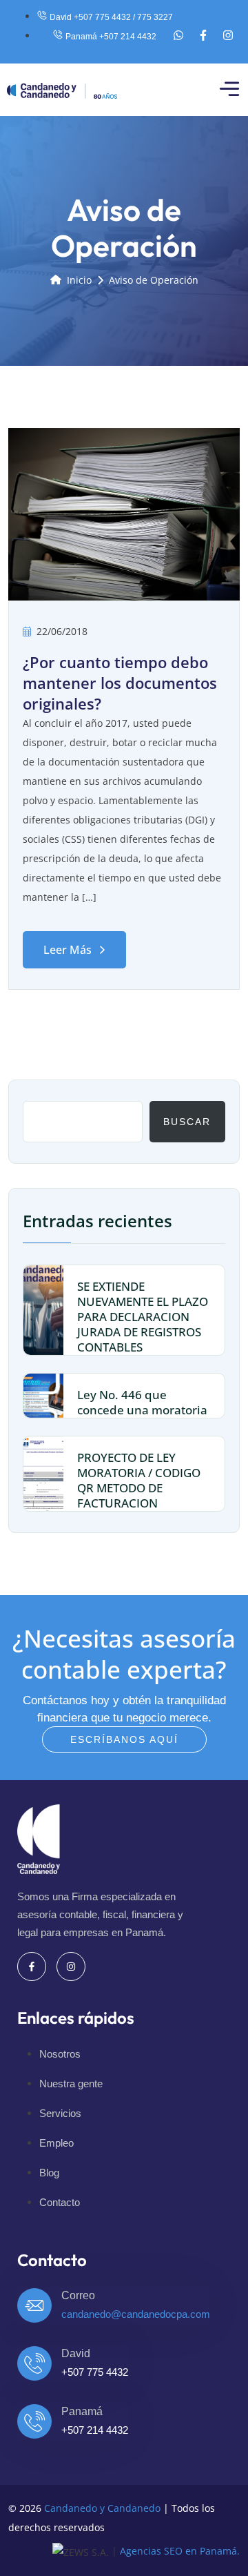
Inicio (79, 280)
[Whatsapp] (178, 35)
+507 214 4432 (95, 2430)
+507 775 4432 (95, 2372)
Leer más (68, 950)
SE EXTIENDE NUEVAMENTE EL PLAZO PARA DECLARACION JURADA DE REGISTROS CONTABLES (143, 1317)
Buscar (187, 1122)
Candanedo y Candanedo (102, 2508)
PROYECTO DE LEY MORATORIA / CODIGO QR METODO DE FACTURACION (139, 1480)
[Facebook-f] (203, 35)
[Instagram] (228, 35)
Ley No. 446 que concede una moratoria (142, 1402)
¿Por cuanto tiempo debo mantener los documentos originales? (120, 683)
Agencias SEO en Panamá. (180, 2551)
